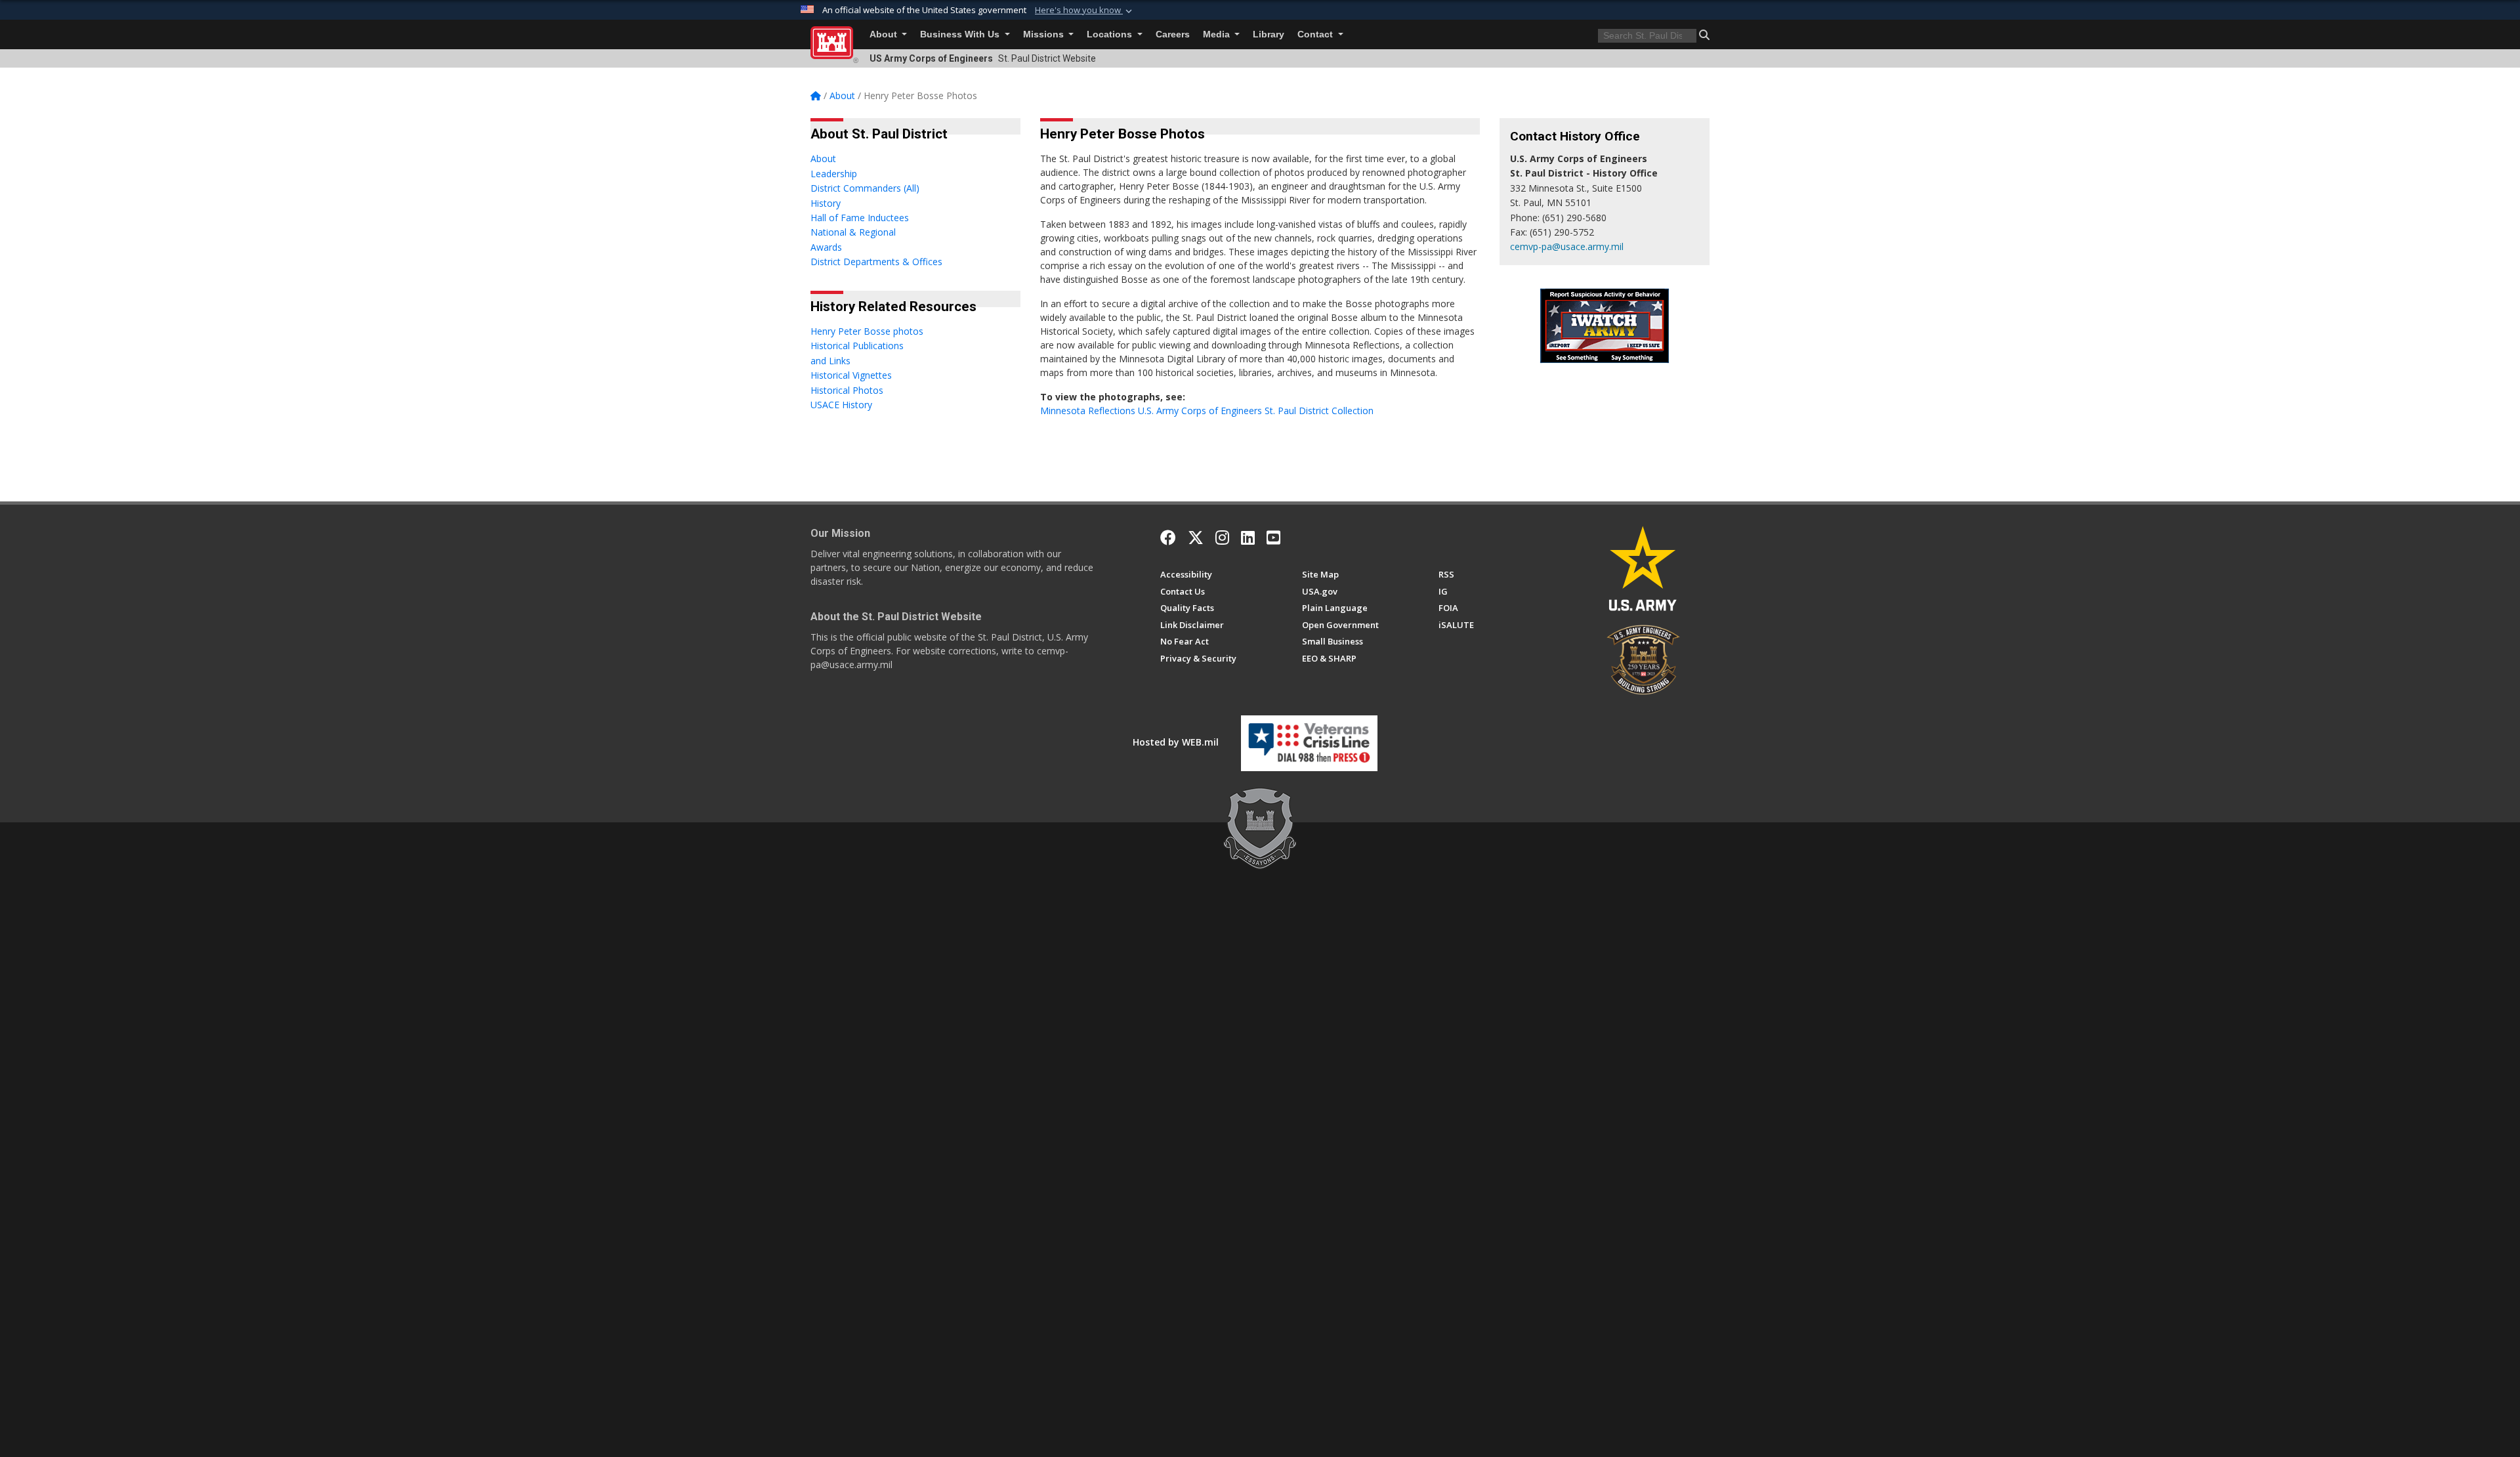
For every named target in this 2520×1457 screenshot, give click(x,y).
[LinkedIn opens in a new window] (1248, 538)
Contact (1316, 34)
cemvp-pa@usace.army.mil (1567, 246)
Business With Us (961, 34)
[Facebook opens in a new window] (1168, 538)
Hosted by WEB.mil (1176, 742)
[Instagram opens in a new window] (1222, 538)
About (885, 34)
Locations (1111, 34)
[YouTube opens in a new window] (1273, 538)
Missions (1045, 34)
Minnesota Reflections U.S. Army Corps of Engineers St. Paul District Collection (1207, 411)
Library (1269, 34)
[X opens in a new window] (1196, 538)
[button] (1085, 11)
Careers (1173, 34)
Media (1218, 34)
